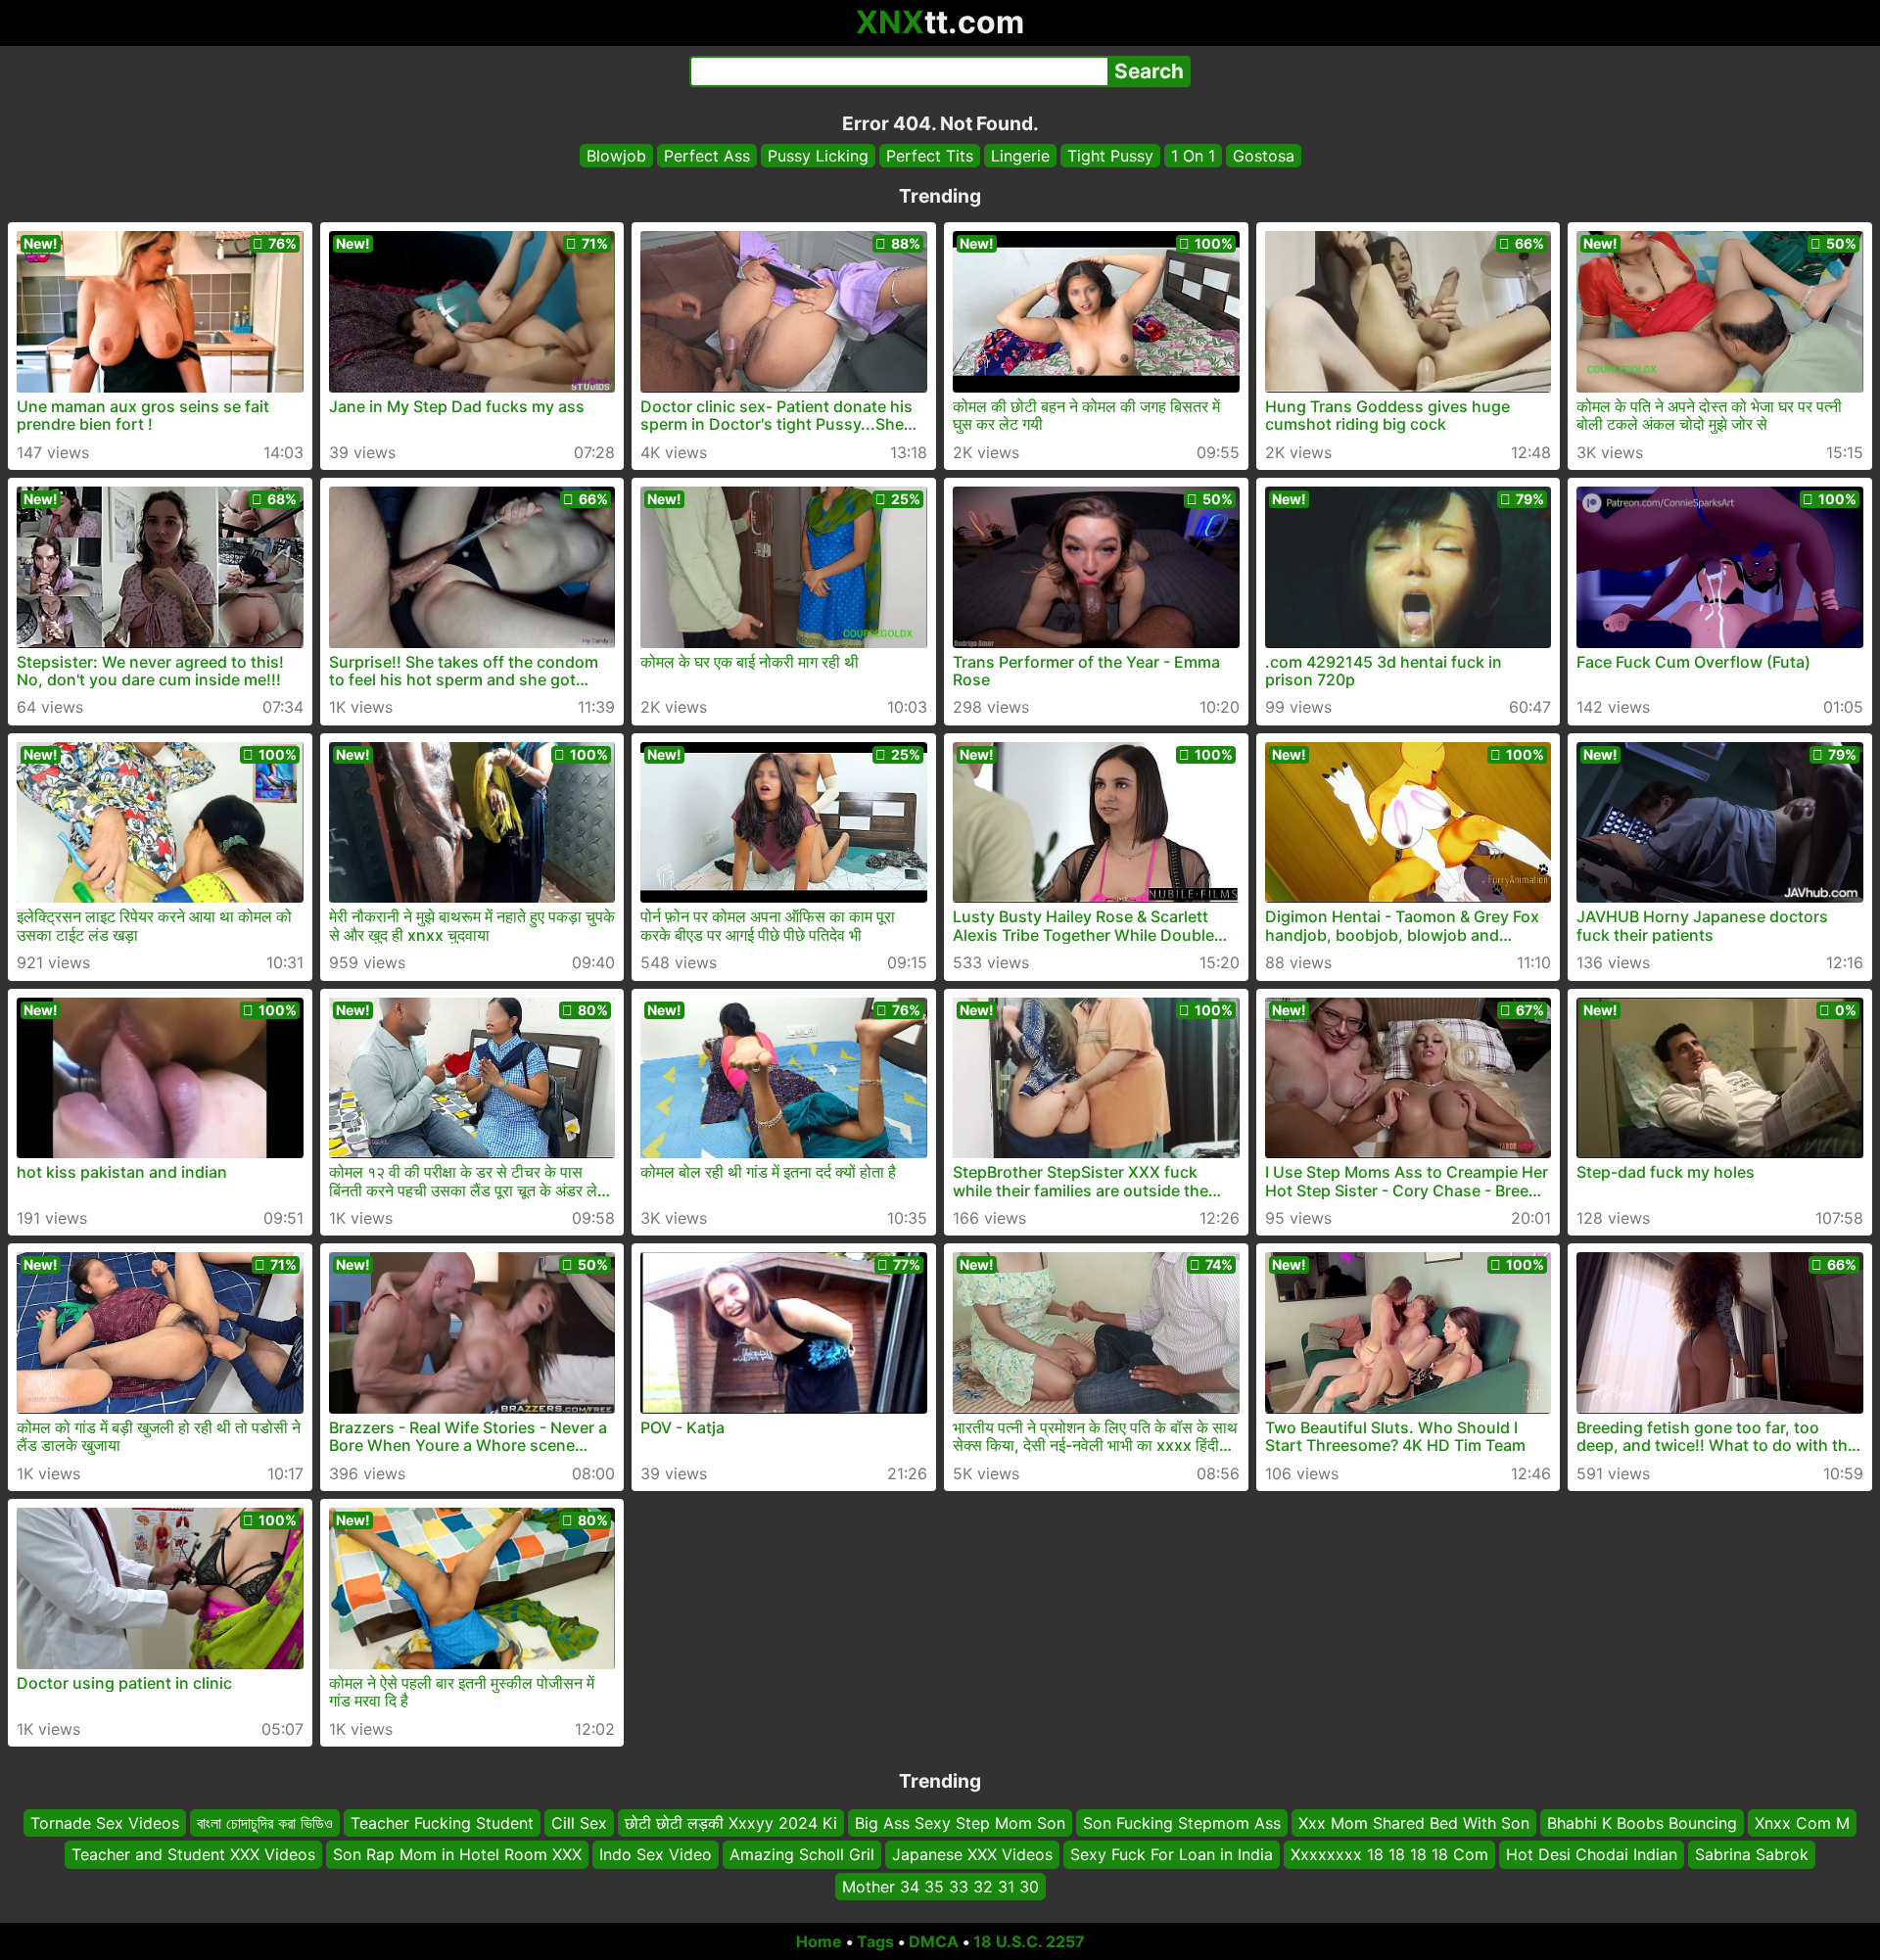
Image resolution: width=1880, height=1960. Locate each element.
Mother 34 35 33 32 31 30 (940, 1887)
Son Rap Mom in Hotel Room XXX (457, 1854)
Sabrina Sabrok (1752, 1854)
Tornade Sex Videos (105, 1823)
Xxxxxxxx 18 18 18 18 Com (1389, 1854)
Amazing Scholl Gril (802, 1854)
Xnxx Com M (1802, 1823)
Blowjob (616, 156)
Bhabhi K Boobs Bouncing (1642, 1823)
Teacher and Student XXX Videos (193, 1854)
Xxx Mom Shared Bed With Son (1414, 1823)
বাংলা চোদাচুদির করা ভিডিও (265, 1823)
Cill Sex (579, 1823)
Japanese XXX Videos (972, 1854)
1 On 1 (1193, 156)
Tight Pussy (1110, 156)
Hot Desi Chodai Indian (1592, 1854)
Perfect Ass (707, 156)
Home (819, 1941)
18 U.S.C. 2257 (1029, 1941)
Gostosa (1264, 156)
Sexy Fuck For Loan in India (1172, 1854)
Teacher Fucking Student (442, 1823)
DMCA (934, 1941)
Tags (875, 1941)
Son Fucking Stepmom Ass (1182, 1823)
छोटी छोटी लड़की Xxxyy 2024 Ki (731, 1823)
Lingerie (1020, 156)
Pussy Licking (818, 156)
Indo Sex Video (656, 1854)
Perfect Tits (930, 156)
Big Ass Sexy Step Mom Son (960, 1823)
